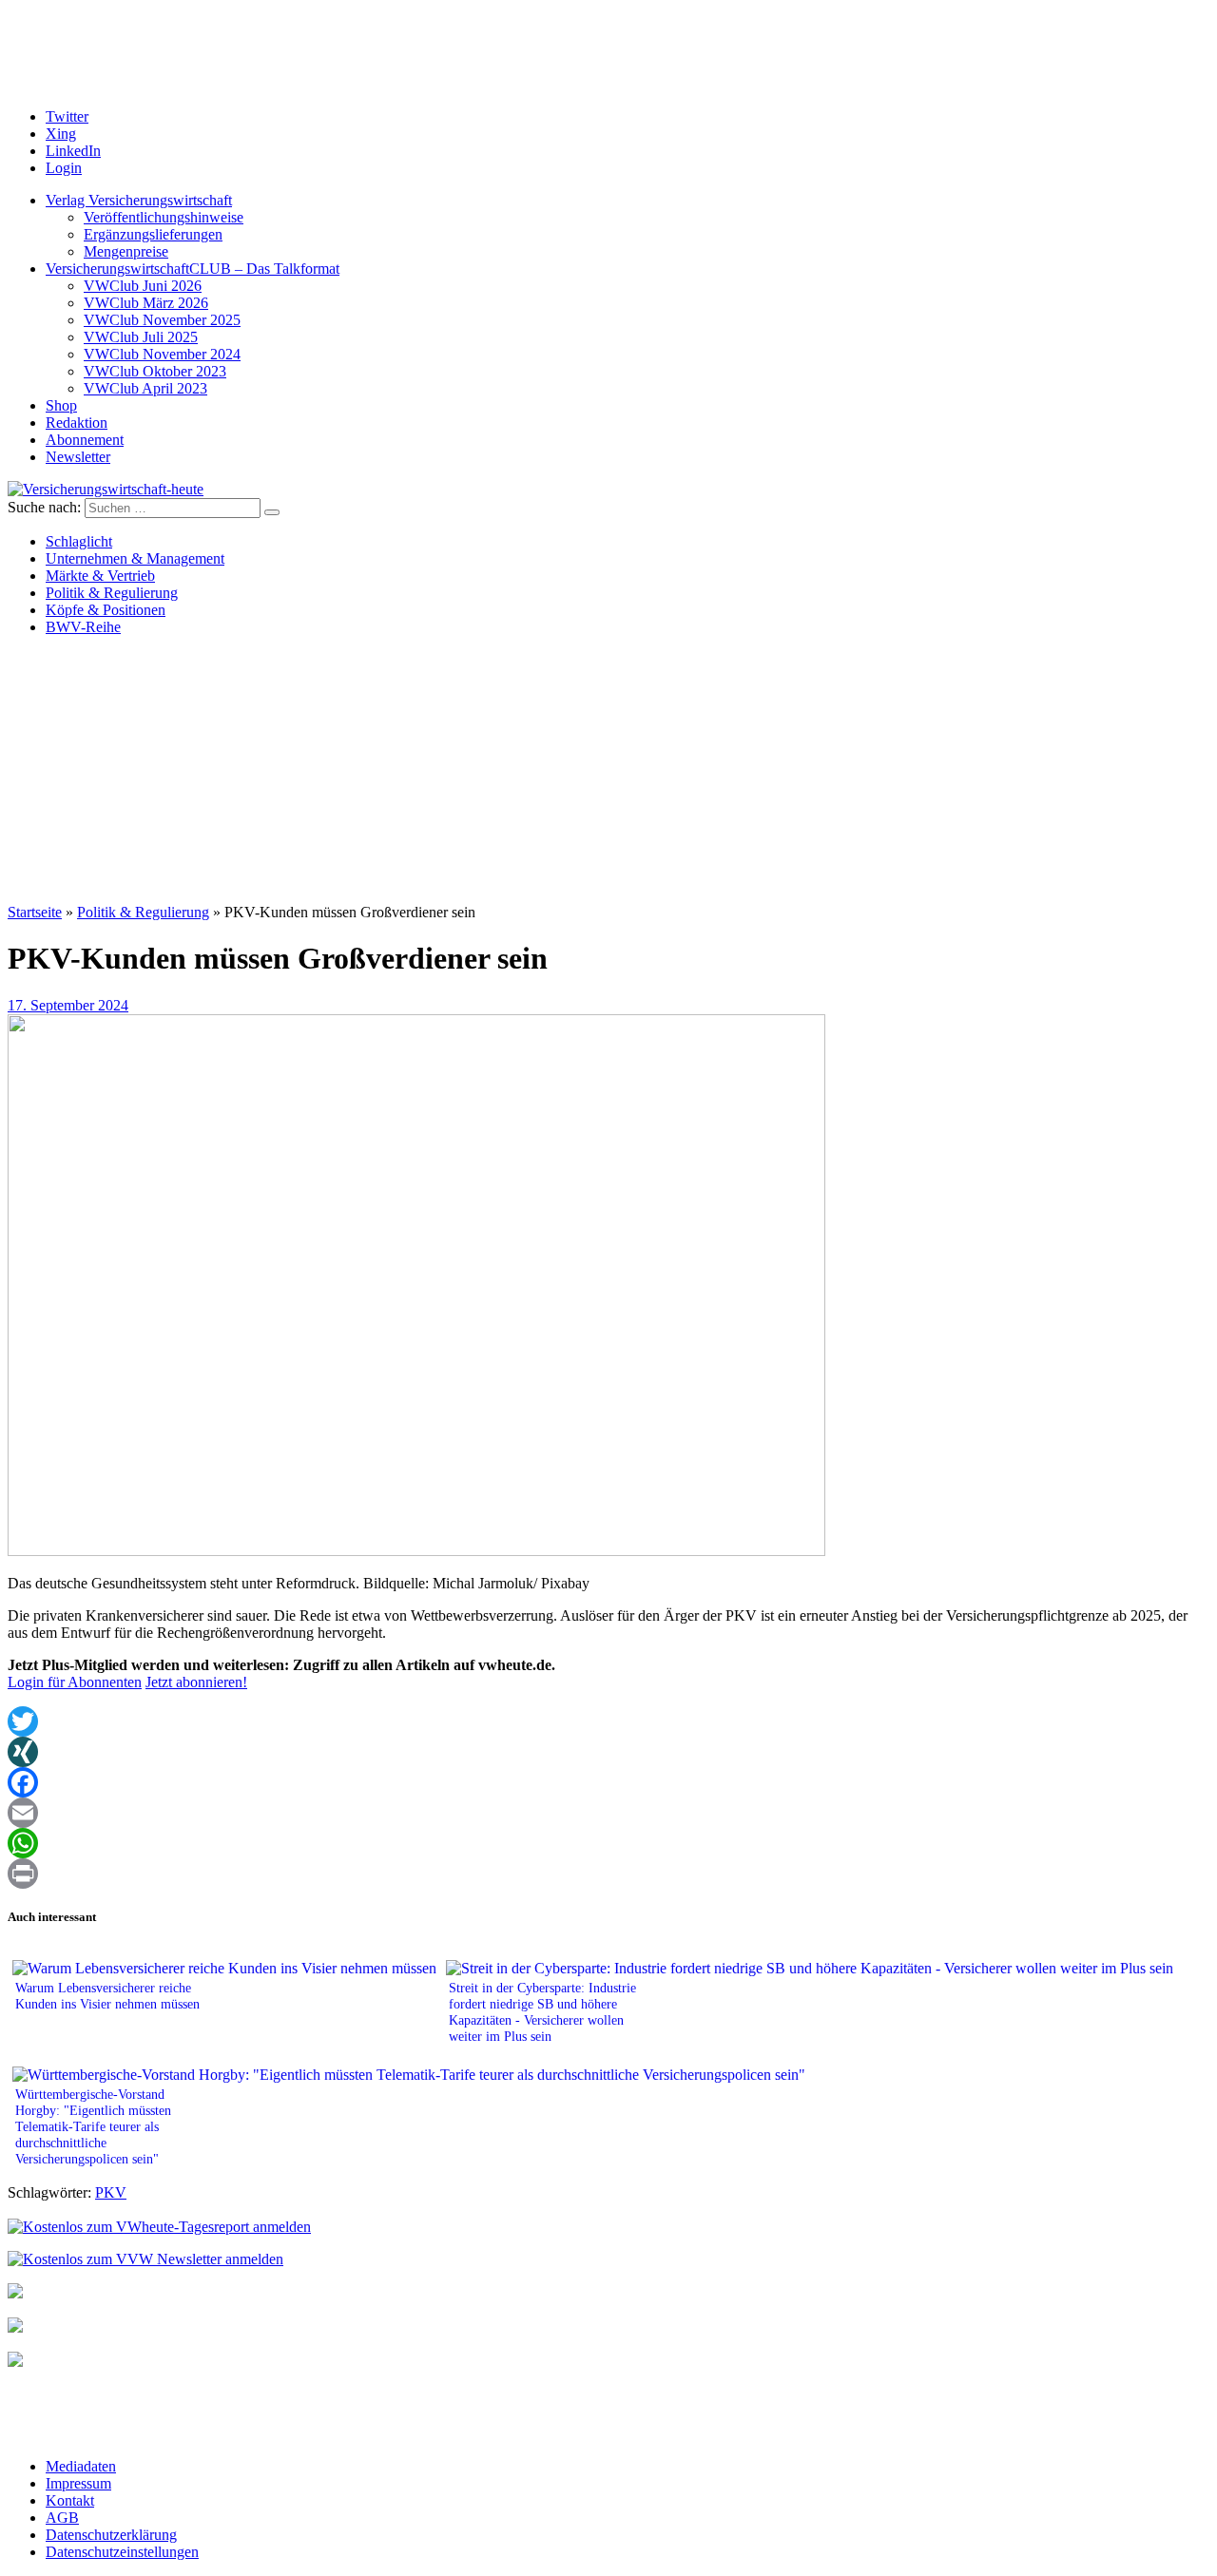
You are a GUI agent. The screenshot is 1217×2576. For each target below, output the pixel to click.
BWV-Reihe (83, 627)
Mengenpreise (126, 251)
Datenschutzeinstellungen (122, 2552)
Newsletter (78, 457)
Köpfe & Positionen (106, 610)
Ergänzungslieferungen (153, 234)
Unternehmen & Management (135, 558)
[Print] (608, 1874)
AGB (62, 2518)
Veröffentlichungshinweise (164, 217)
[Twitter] (608, 1721)
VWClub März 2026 (146, 303)
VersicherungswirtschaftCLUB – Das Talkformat (193, 269)
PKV (111, 2192)
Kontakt (70, 2500)
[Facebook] (608, 1782)
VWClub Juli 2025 (141, 337)
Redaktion (77, 423)
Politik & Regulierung (112, 593)
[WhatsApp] (608, 1843)
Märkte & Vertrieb (100, 576)
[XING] (608, 1752)
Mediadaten (81, 2466)
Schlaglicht (79, 541)
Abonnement (85, 440)
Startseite (35, 912)
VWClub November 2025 (162, 320)
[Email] (608, 1813)
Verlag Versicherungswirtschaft (139, 200)
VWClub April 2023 (145, 388)
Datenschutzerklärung (111, 2535)
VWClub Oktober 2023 (155, 371)
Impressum (78, 2483)
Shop (61, 405)
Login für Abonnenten (75, 1682)
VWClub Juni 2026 (143, 286)
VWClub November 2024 (162, 354)
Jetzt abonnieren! (196, 1682)
